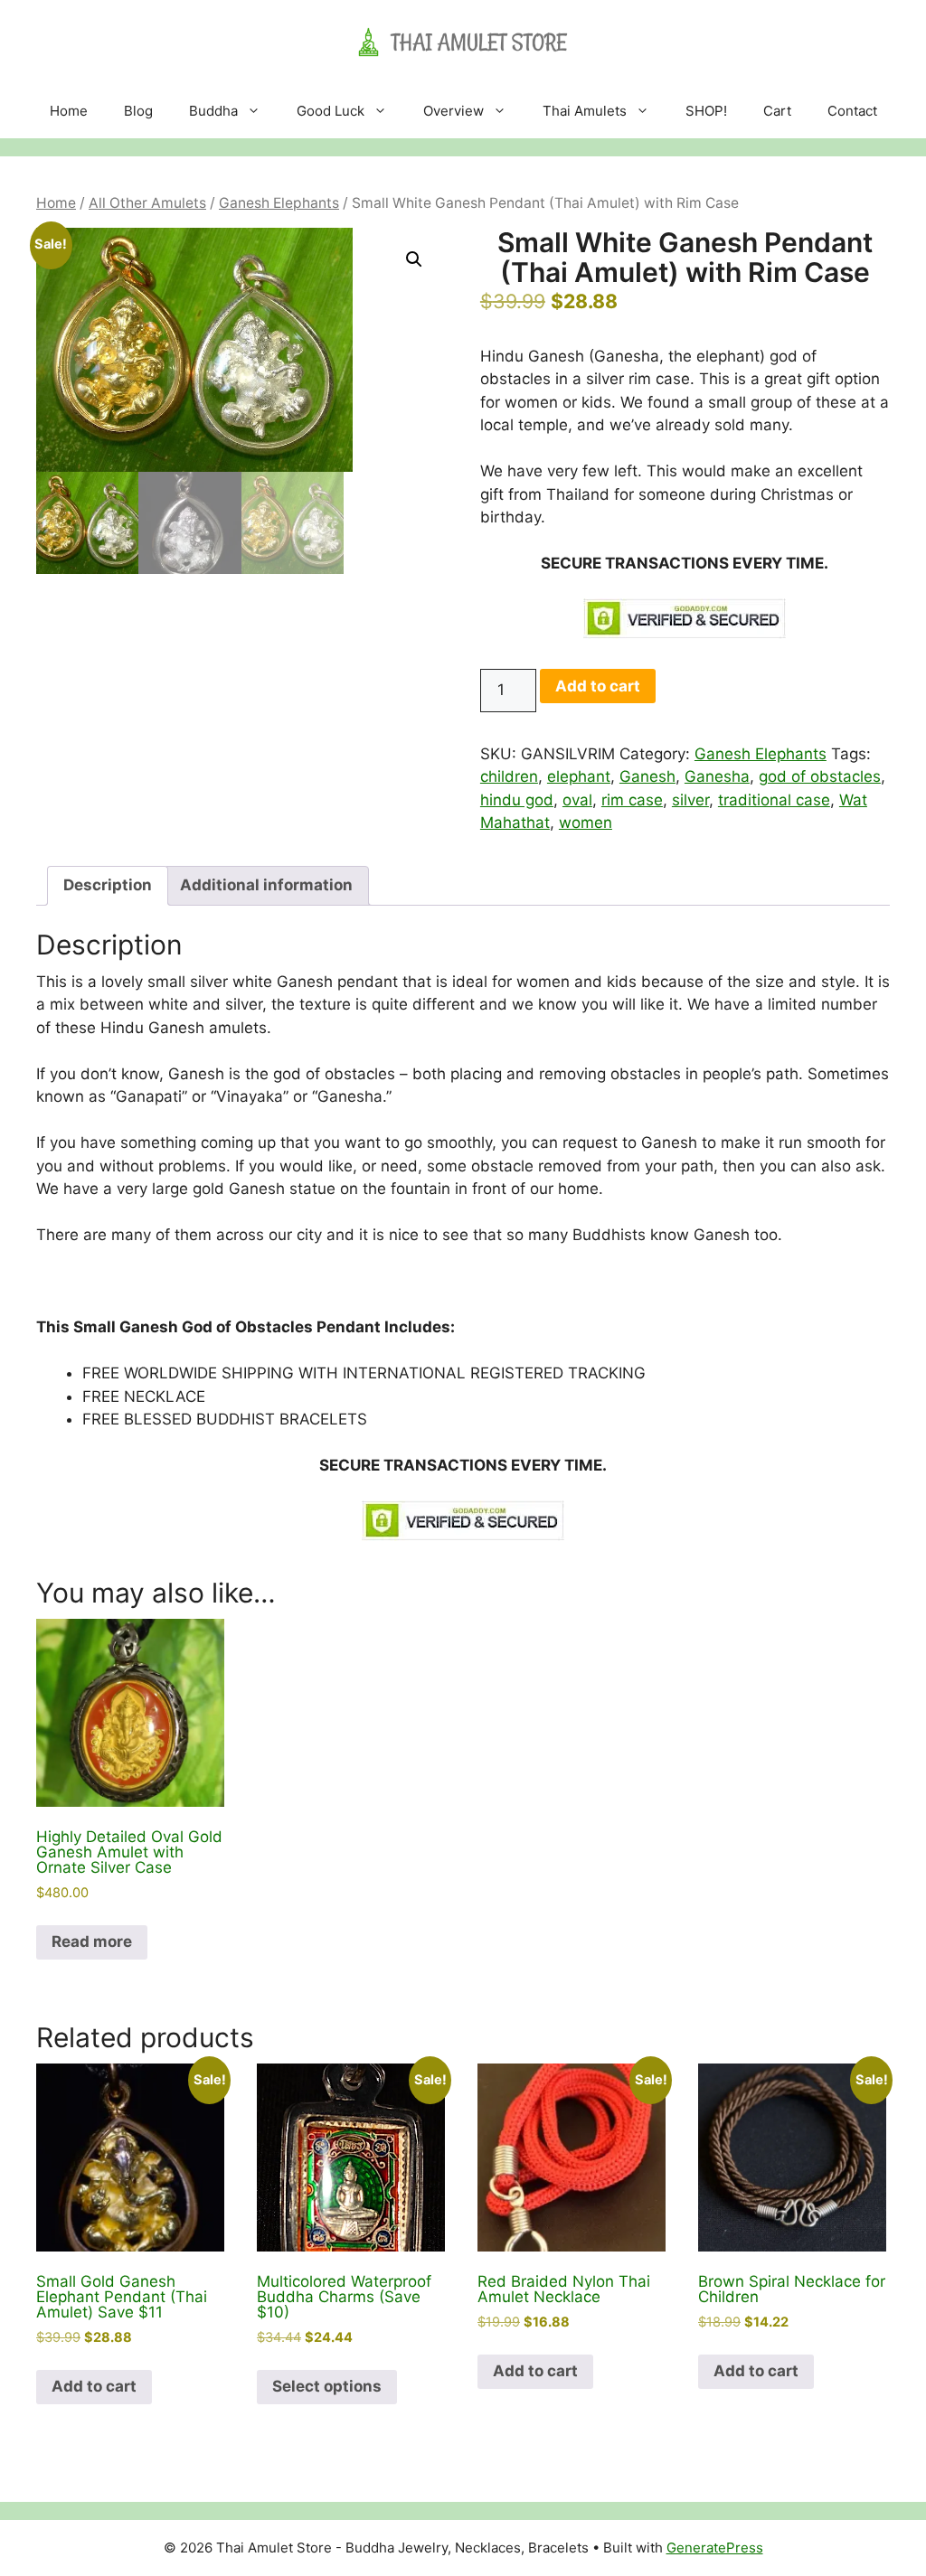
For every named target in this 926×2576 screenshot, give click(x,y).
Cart (777, 111)
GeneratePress (715, 2548)
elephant (579, 776)
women (586, 823)
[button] (414, 259)
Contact (852, 111)
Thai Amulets (585, 111)
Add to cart (598, 686)
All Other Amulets (147, 203)
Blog (138, 111)
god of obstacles (820, 776)
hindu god (517, 800)
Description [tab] (108, 885)
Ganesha (717, 776)
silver (690, 800)
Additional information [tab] (266, 885)
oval (577, 800)
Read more (92, 1941)
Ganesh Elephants (279, 203)
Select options (327, 2386)
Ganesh (647, 776)
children (509, 776)
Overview (454, 111)
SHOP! (706, 111)
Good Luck (331, 111)
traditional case (774, 800)
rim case (632, 800)
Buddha (213, 111)
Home (69, 111)
